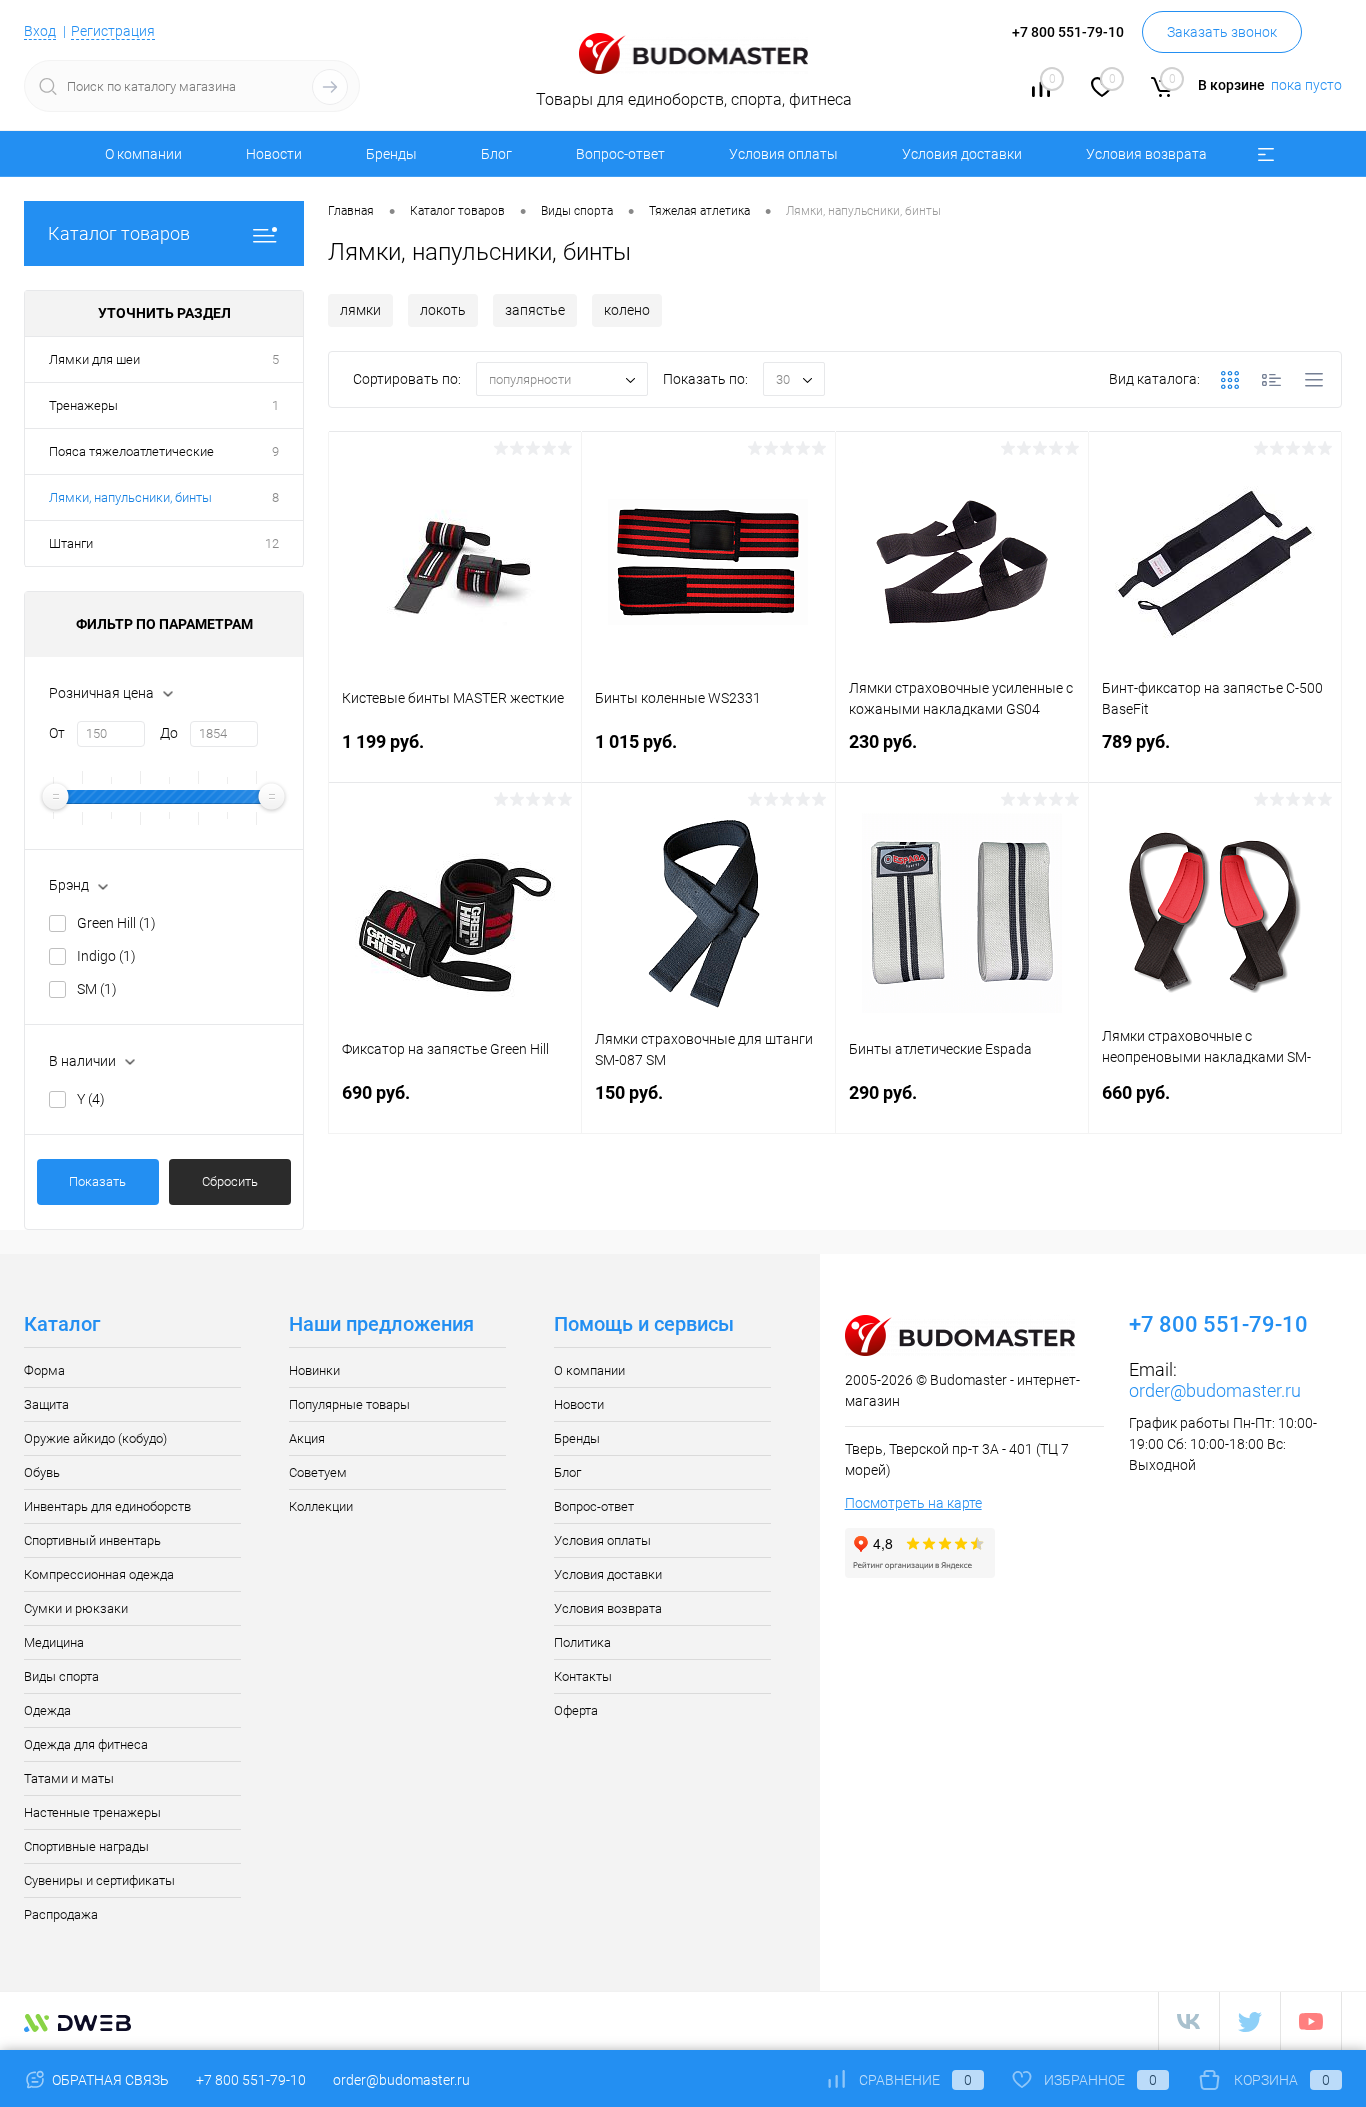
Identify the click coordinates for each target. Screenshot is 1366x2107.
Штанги (71, 543)
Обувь (42, 1472)
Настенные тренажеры (92, 1812)
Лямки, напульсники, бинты (130, 497)
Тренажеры (83, 405)
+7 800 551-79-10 (251, 2080)
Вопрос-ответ (620, 154)
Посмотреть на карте (913, 1503)
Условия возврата (1146, 154)
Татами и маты (69, 1778)
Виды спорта (61, 1676)
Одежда (47, 1710)
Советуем (318, 1472)
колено (627, 310)
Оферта (576, 1710)
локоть (443, 310)
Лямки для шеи (94, 359)
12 (272, 543)
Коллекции (321, 1506)
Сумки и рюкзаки (76, 1608)
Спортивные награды (86, 1846)
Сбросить (230, 1181)
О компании (143, 154)
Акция (307, 1438)
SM (97, 989)
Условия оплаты (783, 154)
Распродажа (61, 1914)
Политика (582, 1642)
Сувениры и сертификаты (99, 1880)
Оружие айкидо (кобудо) (95, 1438)
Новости (274, 154)
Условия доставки (962, 154)
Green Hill (116, 923)
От (57, 733)
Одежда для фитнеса (86, 1744)
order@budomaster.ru (1215, 1390)
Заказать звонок (1222, 32)
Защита (46, 1404)
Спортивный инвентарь (92, 1540)
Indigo (106, 956)
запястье (535, 310)
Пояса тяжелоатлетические (131, 451)
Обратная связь (109, 2080)
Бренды (391, 154)
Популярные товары (349, 1404)
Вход (40, 31)
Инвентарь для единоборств (107, 1506)
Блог (496, 154)
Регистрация (113, 31)
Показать (97, 1181)
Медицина (54, 1642)
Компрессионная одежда (99, 1574)
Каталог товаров (119, 233)
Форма (44, 1370)
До (169, 733)
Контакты (583, 1676)
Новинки (314, 1370)
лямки (360, 310)
